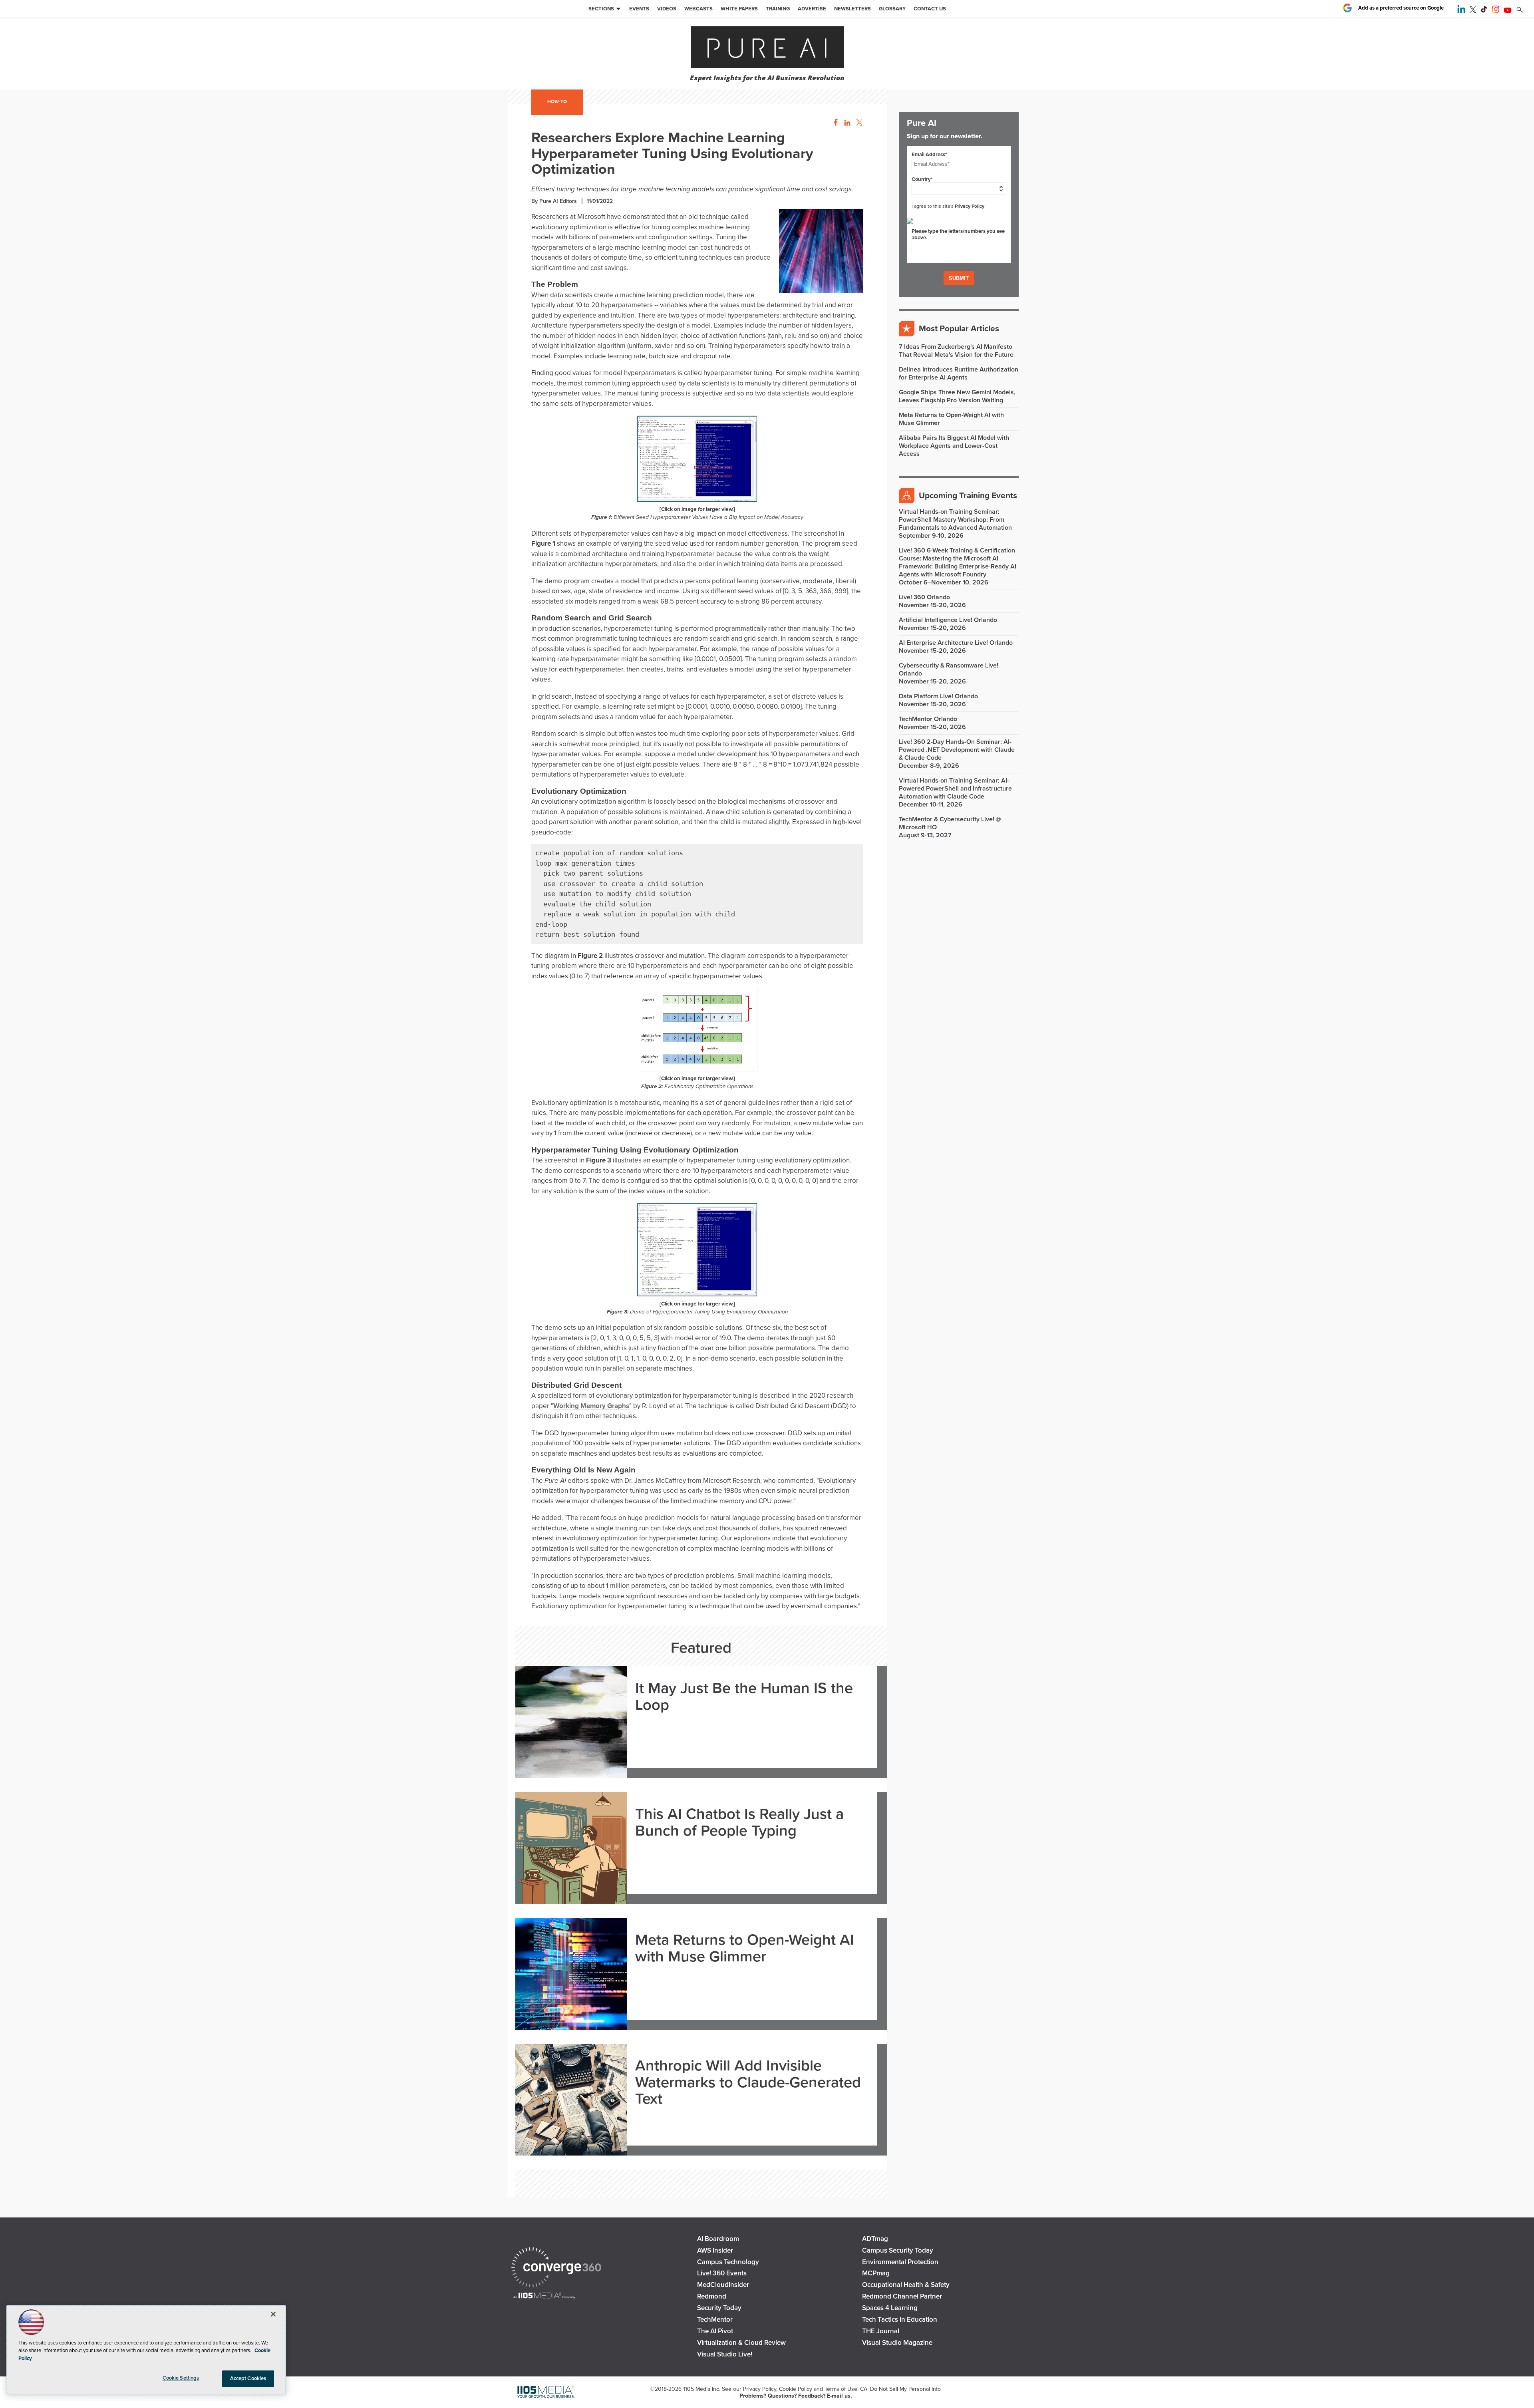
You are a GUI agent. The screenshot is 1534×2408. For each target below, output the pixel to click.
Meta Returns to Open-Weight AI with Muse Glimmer (745, 1949)
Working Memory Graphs (591, 1406)
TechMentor (715, 2320)
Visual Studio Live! (725, 2354)
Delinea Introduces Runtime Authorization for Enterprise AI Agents (959, 374)
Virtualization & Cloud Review (741, 2343)
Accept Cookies (248, 2378)
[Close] (273, 2314)
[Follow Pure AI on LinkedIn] (1461, 11)
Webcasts (698, 9)
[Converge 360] (556, 2268)
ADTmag (875, 2239)
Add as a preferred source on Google (1401, 8)
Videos (667, 9)
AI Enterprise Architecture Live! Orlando (956, 643)
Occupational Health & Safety (906, 2285)
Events (639, 9)
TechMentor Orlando (928, 719)
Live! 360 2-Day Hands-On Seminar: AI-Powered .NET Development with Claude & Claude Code (957, 750)
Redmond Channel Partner (902, 2296)
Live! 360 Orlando (924, 597)
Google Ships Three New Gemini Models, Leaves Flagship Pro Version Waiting (957, 396)
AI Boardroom (718, 2239)
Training (778, 9)
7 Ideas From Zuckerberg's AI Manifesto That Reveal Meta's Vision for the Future (956, 351)
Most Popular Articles (959, 329)
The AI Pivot (715, 2331)
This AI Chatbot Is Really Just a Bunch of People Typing (739, 1823)
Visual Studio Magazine (897, 2343)
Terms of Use (841, 2389)
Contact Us (930, 9)
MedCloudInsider (723, 2285)
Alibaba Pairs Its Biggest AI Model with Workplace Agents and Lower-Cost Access (954, 446)
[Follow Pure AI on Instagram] (1496, 11)
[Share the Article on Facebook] (834, 123)
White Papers (739, 9)
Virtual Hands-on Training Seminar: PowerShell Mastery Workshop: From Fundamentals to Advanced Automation (955, 520)
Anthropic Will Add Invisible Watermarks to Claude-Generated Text (748, 2083)
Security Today (719, 2308)
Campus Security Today (898, 2250)
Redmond (712, 2296)
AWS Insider (715, 2250)
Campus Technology (728, 2262)
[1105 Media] (544, 2296)
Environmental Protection (900, 2262)
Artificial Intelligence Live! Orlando (948, 620)
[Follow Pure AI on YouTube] (1508, 11)
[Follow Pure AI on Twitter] (1473, 11)
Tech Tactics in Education (900, 2320)
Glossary (892, 9)
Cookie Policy (796, 2389)
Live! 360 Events (722, 2273)
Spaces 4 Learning (890, 2308)
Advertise (812, 9)
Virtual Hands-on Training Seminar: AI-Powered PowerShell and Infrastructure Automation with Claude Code (955, 789)
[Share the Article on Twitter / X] (858, 123)
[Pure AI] (767, 48)
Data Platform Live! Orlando (938, 696)
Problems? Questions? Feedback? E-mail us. (796, 2396)
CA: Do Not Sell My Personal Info (900, 2389)
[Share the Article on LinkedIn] (846, 123)
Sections (601, 9)
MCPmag (876, 2273)
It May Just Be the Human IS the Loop (744, 1697)
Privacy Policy (970, 206)
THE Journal (881, 2331)
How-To (557, 101)
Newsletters (852, 9)
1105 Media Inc (701, 2389)
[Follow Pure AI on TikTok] (1484, 11)
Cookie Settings (181, 2378)
